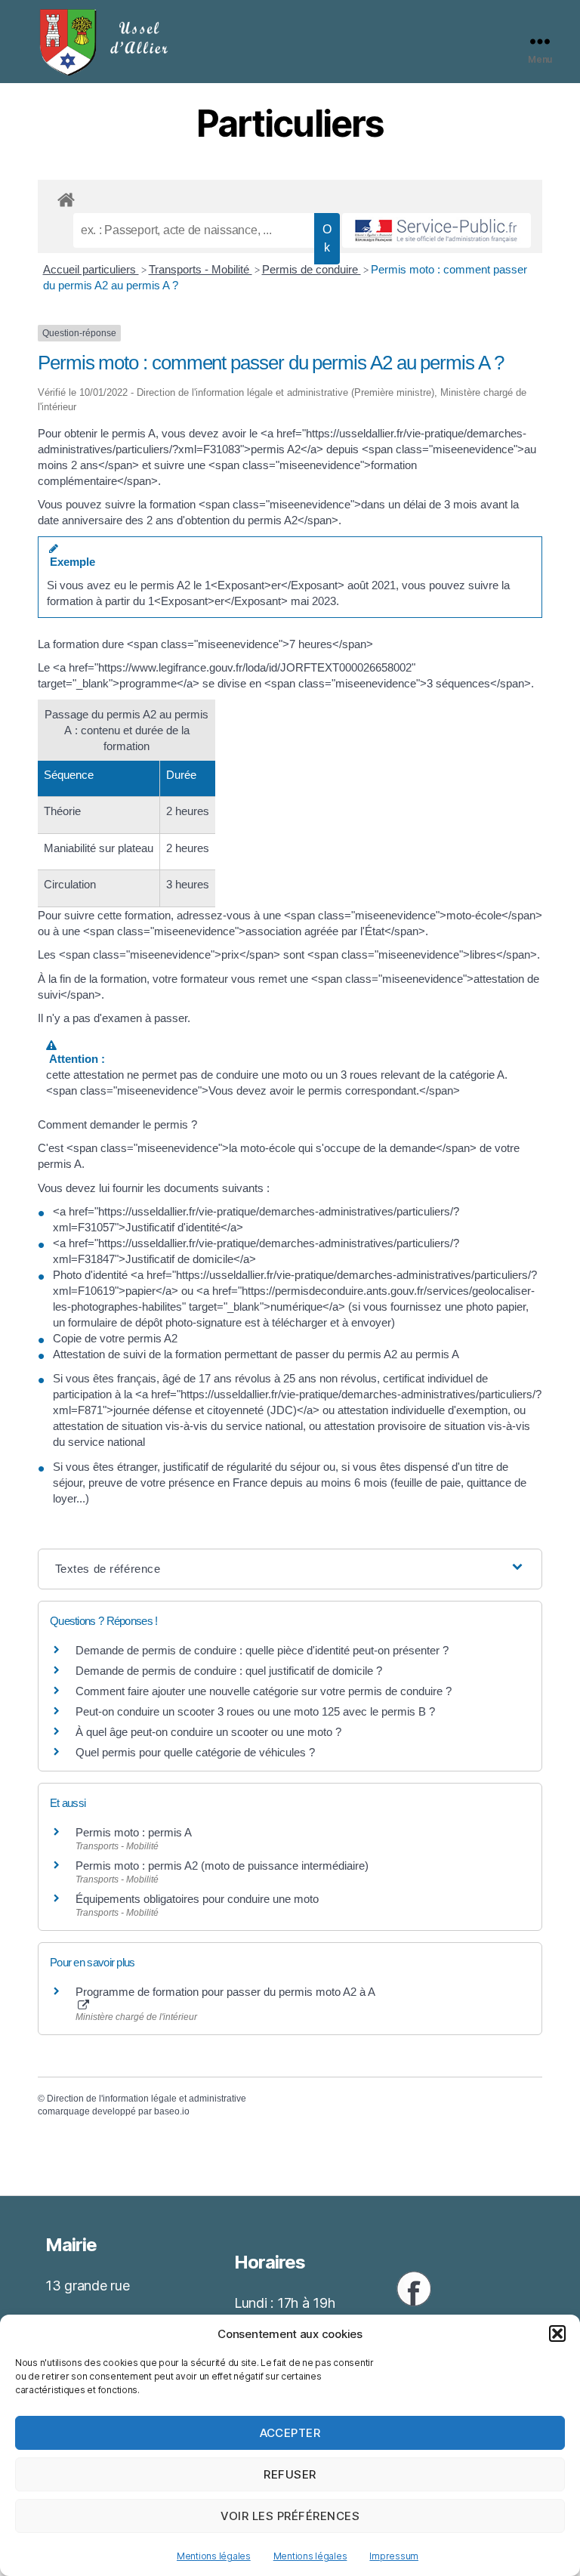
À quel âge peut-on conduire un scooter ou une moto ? (208, 1732)
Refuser (290, 2474)
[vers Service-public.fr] (437, 230)
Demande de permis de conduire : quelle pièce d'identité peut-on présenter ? (262, 1650)
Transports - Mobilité (201, 269)
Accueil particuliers (91, 269)
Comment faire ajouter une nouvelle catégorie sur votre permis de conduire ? (264, 1691)
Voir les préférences (290, 2516)
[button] (557, 2334)
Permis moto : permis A (134, 1832)
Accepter (290, 2433)
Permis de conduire (312, 269)
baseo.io (172, 2111)
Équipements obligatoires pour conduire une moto (197, 1899)
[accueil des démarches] (290, 197)
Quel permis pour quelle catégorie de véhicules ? (195, 1752)
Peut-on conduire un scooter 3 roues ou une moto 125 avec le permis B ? (255, 1711)
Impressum (394, 2556)
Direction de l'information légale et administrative (147, 2099)
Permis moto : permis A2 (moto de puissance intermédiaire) (222, 1866)
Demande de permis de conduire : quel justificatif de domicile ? (229, 1671)
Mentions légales (214, 2556)
